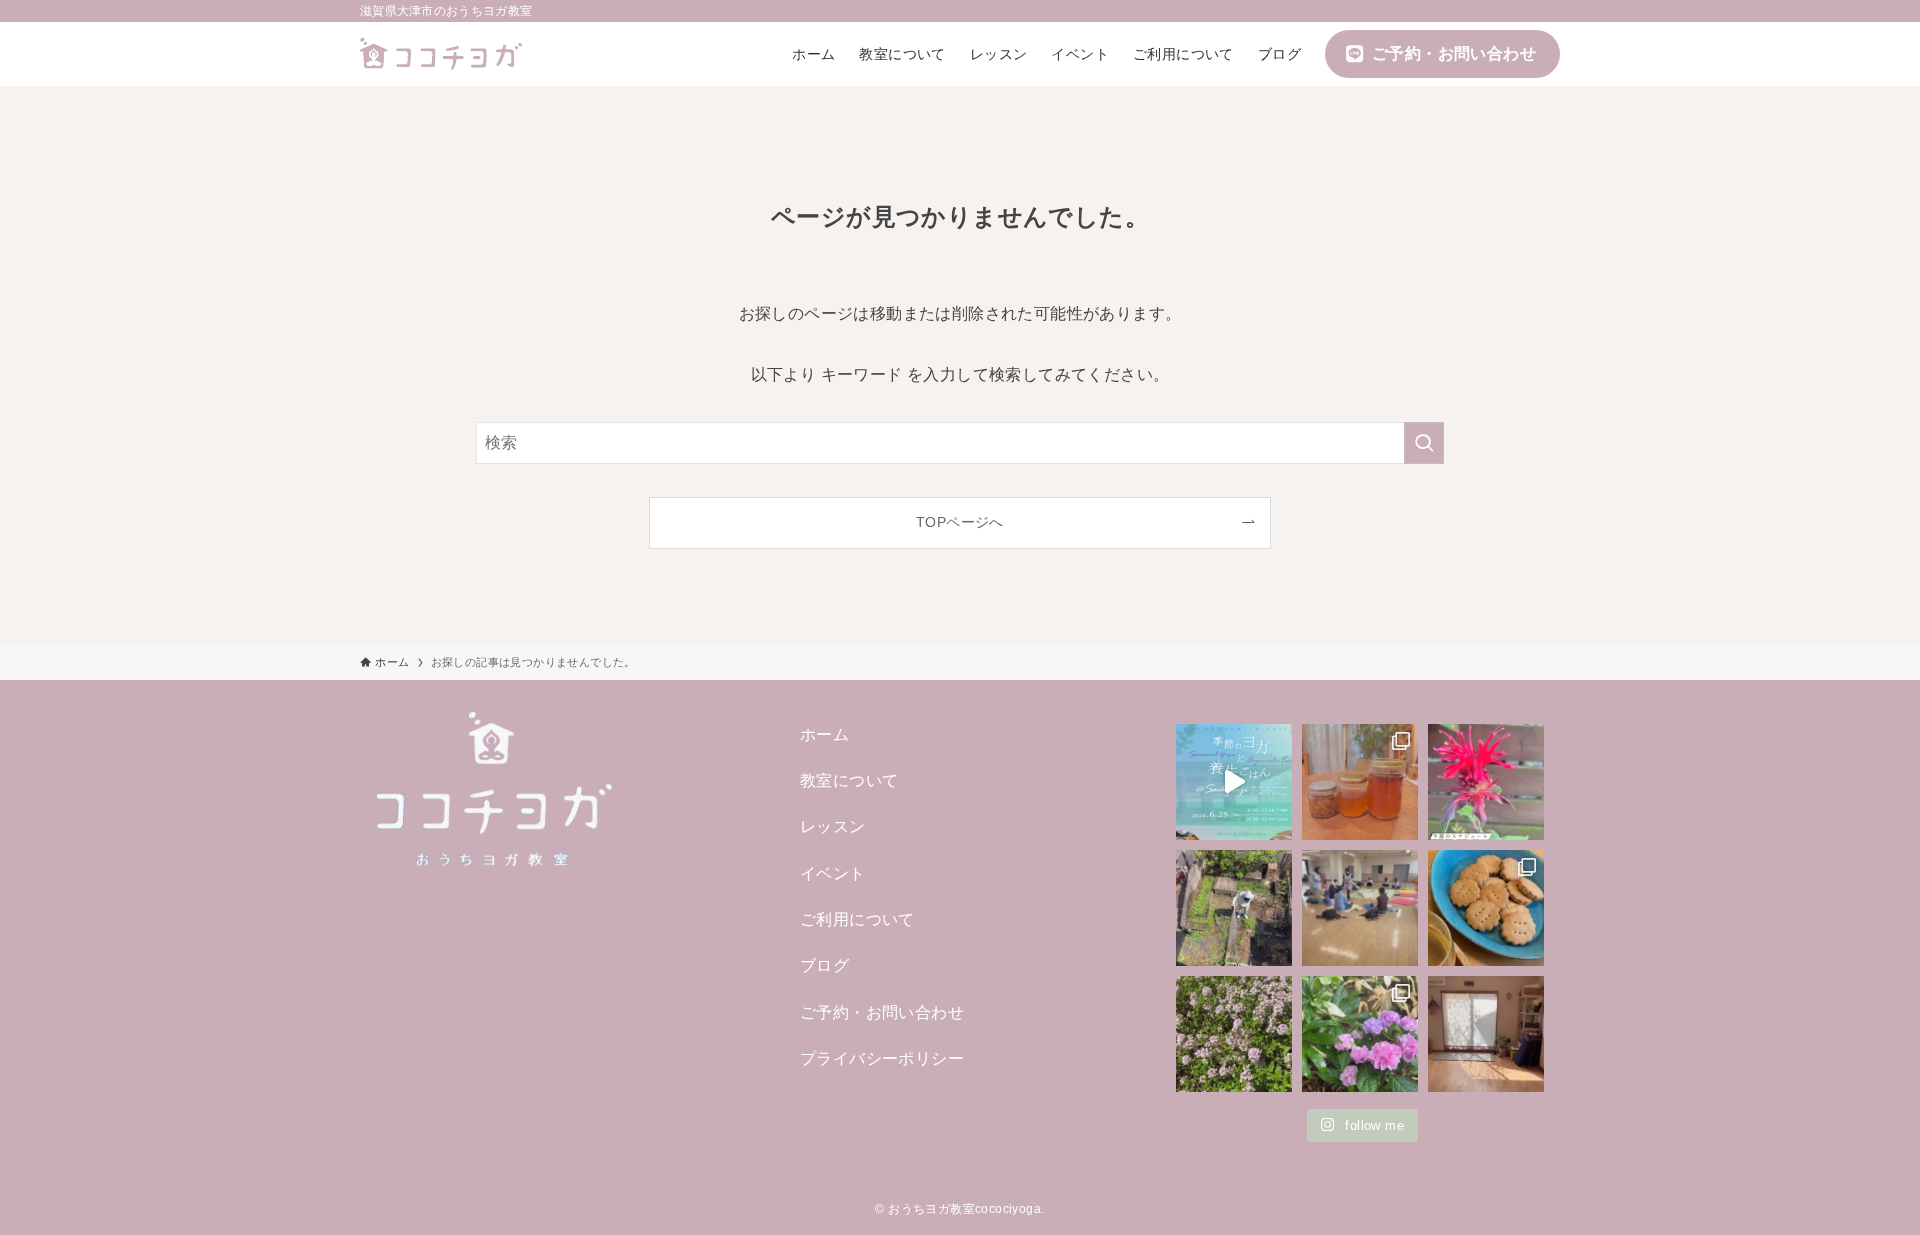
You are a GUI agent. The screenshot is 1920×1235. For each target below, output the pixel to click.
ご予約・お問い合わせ (882, 1012)
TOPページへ (960, 522)
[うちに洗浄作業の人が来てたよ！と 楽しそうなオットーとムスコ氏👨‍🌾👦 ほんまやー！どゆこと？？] (1234, 908)
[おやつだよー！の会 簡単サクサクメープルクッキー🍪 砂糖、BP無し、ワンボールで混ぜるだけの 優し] (1486, 908)
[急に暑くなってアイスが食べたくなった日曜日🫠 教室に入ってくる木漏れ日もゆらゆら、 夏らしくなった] (1486, 1034)
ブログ (824, 965)
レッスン (833, 826)
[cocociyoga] (441, 54)
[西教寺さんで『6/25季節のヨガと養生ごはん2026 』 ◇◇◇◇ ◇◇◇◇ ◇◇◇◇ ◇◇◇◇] (1234, 782)
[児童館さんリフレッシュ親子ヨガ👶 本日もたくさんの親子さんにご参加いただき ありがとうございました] (1360, 908)
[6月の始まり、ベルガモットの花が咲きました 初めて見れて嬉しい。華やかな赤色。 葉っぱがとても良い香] (1486, 782)
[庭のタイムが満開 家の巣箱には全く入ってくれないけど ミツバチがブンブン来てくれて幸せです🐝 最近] (1234, 1034)
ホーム (824, 734)
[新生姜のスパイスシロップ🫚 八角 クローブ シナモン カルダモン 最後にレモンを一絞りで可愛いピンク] (1360, 782)
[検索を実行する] (1424, 443)
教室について (849, 780)
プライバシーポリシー (882, 1058)
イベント (833, 873)
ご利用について (857, 919)
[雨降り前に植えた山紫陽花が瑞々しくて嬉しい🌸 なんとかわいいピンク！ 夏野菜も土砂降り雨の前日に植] (1360, 1034)
